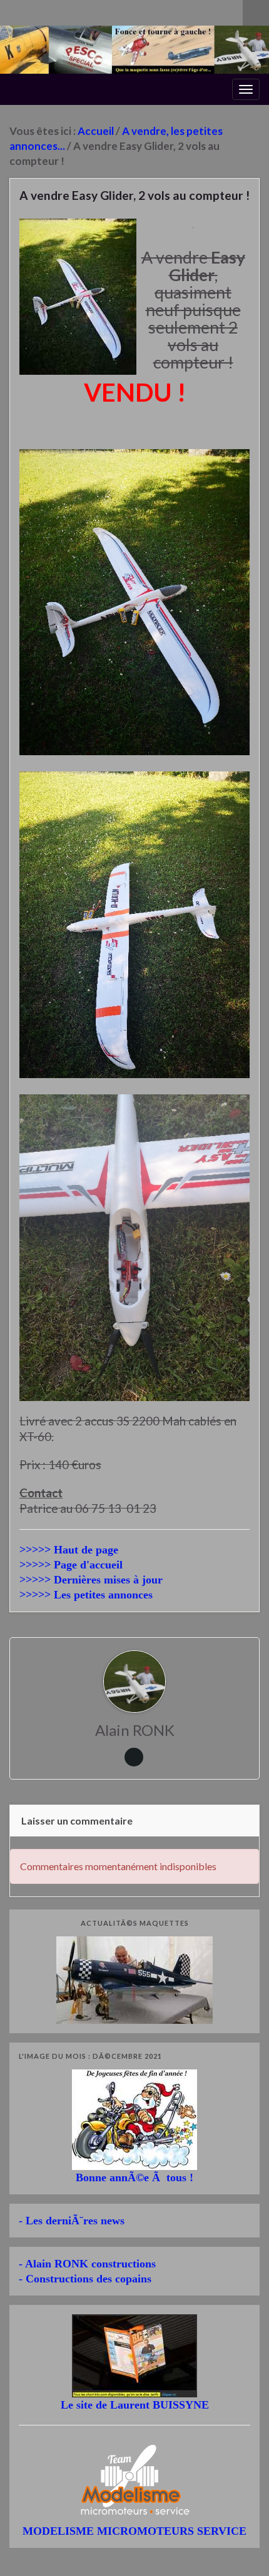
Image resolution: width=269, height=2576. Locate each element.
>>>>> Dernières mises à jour (91, 1580)
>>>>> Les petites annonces (86, 1595)
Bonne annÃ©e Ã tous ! (134, 2177)
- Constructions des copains (85, 2279)
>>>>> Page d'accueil (71, 1565)
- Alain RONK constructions (87, 2264)
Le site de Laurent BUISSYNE (135, 2405)
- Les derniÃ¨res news (72, 2221)
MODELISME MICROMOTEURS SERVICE (134, 2531)
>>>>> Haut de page (69, 1550)
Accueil (96, 131)
